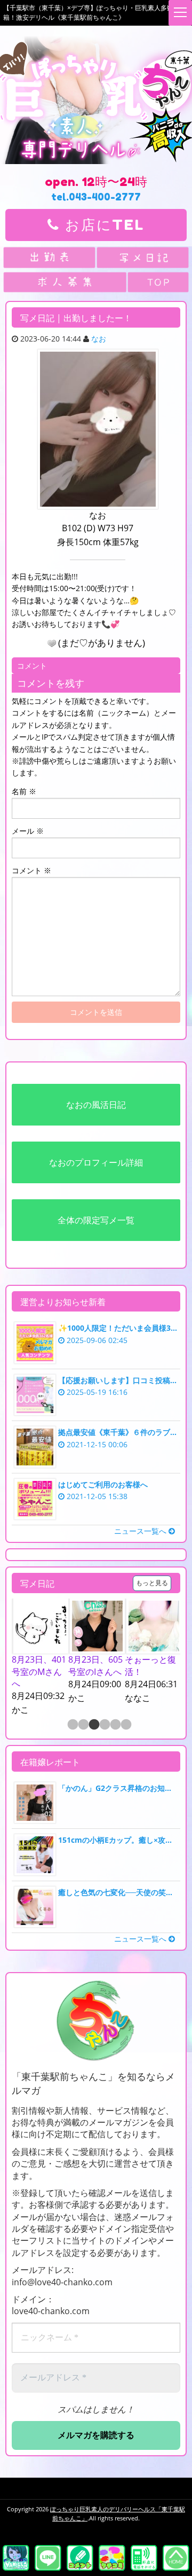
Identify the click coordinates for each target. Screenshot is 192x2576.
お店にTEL (102, 225)
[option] (40, 1658)
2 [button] (83, 1725)
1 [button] (72, 1725)
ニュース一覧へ (141, 1531)
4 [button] (104, 1725)
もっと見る (152, 1583)
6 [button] (125, 1725)
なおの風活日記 (96, 1105)
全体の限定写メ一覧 (96, 1220)
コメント (31, 870)
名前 (24, 791)
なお (99, 339)
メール (28, 831)
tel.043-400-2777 (96, 197)
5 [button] (115, 1725)
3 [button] (93, 1725)
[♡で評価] (52, 643)
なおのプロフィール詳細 (96, 1162)
